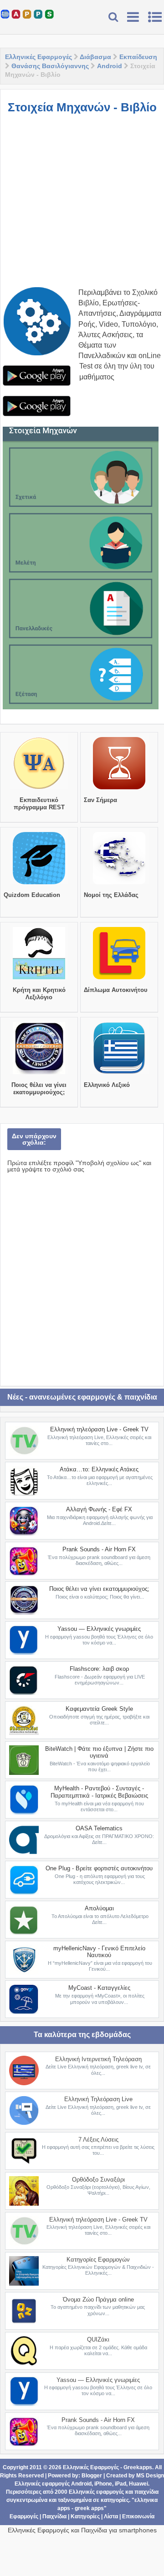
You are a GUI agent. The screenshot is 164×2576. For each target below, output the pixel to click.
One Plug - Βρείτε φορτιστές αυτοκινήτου (99, 1868)
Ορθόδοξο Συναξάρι (98, 2180)
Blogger (92, 2476)
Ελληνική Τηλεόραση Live (98, 2099)
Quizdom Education (32, 895)
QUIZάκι (98, 2339)
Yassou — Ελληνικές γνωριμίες (99, 1629)
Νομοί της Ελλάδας (111, 895)
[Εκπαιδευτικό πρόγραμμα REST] (39, 789)
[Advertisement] (82, 205)
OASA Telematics (99, 1828)
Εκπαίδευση (138, 57)
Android (110, 66)
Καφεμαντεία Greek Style (99, 1709)
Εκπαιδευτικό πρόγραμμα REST (39, 804)
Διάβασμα (95, 57)
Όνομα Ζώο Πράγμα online (98, 2299)
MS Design (150, 2476)
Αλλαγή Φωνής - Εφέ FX (99, 1509)
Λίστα (111, 2516)
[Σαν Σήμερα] (119, 789)
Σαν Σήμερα (100, 800)
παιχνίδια (146, 2492)
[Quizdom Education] (39, 884)
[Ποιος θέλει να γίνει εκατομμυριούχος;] (39, 1074)
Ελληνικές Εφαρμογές (38, 57)
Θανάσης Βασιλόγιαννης (50, 66)
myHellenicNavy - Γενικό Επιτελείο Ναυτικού (99, 1952)
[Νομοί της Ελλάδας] (119, 884)
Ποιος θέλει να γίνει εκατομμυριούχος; (39, 1089)
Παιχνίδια (54, 2516)
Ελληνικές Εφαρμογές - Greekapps (108, 2467)
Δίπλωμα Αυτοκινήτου (116, 990)
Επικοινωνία (138, 2516)
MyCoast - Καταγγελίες (99, 1988)
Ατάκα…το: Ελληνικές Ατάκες (99, 1469)
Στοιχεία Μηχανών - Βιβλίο (82, 107)
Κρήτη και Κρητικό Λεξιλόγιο (39, 994)
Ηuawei (138, 2484)
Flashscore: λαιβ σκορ (99, 1669)
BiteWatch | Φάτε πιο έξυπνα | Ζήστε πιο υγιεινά (99, 1752)
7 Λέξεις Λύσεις (98, 2140)
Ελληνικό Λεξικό (107, 1085)
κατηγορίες (115, 2500)
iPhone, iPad (110, 2484)
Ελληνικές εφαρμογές (96, 2492)
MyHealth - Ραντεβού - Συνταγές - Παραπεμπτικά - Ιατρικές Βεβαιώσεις (99, 1792)
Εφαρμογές (24, 2516)
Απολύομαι (99, 1908)
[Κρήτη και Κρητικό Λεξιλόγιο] (39, 979)
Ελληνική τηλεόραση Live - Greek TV (99, 1429)
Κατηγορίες (85, 2516)
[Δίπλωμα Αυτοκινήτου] (119, 979)
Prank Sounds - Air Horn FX (99, 1549)
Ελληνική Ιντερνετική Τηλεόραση (98, 2059)
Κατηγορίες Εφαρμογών (98, 2260)
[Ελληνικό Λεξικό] (119, 1074)
